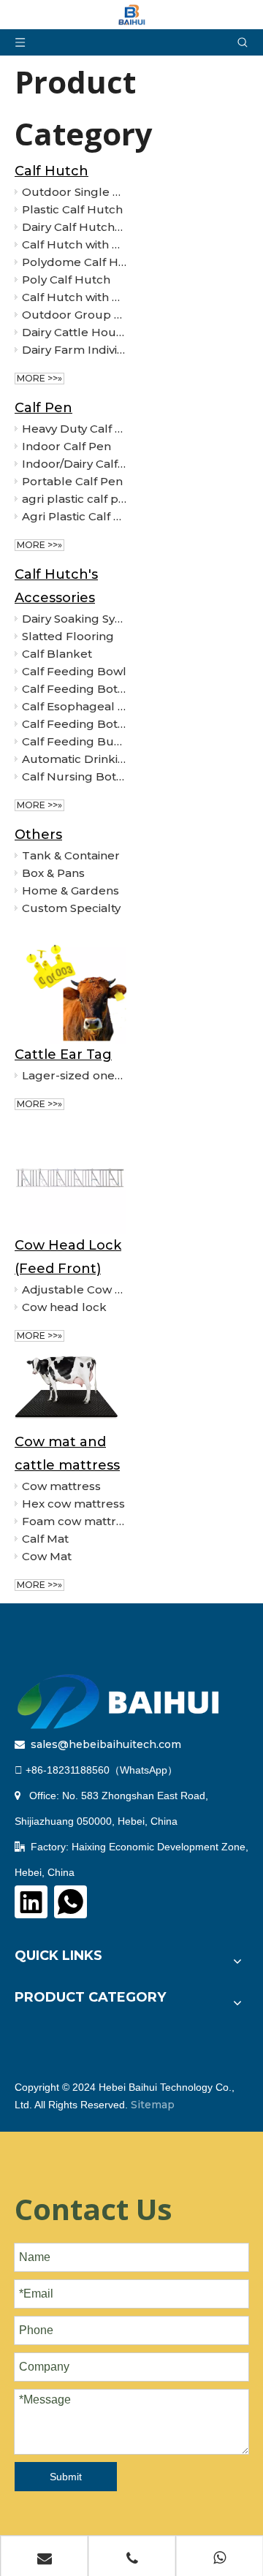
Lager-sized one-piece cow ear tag (74, 1075)
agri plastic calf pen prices (74, 499)
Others (38, 835)
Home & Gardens (70, 890)
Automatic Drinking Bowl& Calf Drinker (74, 759)
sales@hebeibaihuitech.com (106, 1744)
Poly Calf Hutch (66, 280)
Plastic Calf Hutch (72, 209)
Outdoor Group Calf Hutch (74, 315)
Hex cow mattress (73, 1504)
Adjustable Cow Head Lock (74, 1289)
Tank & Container (71, 855)
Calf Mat (45, 1539)
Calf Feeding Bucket (74, 741)
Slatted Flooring (68, 636)
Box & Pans (53, 873)
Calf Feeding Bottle (74, 689)
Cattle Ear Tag (63, 1055)
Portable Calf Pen (72, 481)
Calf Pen (43, 408)
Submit (66, 2477)
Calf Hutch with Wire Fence (74, 297)
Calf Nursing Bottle (74, 776)
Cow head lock (64, 1307)
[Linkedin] (31, 1902)
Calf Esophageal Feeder (74, 706)
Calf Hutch (52, 171)
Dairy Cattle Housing (74, 332)
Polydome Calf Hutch (74, 262)
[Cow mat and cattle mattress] (70, 1393)
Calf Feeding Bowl (74, 671)
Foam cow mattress (74, 1521)
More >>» (39, 378)
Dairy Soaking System (74, 619)
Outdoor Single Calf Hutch (74, 192)
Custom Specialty (71, 908)
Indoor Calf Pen (66, 446)
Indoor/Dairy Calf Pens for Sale (74, 464)
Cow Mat (47, 1556)
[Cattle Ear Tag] (70, 988)
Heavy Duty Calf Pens (74, 429)
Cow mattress (61, 1486)
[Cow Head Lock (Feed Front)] (70, 1178)
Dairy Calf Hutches (74, 227)
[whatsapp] (70, 1902)
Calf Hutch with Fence (74, 244)
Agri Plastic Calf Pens (74, 516)
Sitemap (153, 2105)
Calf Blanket (57, 654)
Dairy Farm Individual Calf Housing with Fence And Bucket (74, 350)
